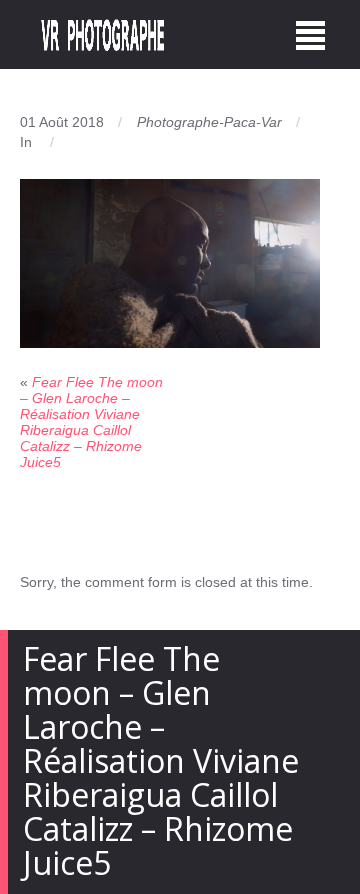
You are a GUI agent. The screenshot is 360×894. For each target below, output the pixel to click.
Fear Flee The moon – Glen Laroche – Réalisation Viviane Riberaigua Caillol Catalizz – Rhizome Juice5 (91, 422)
